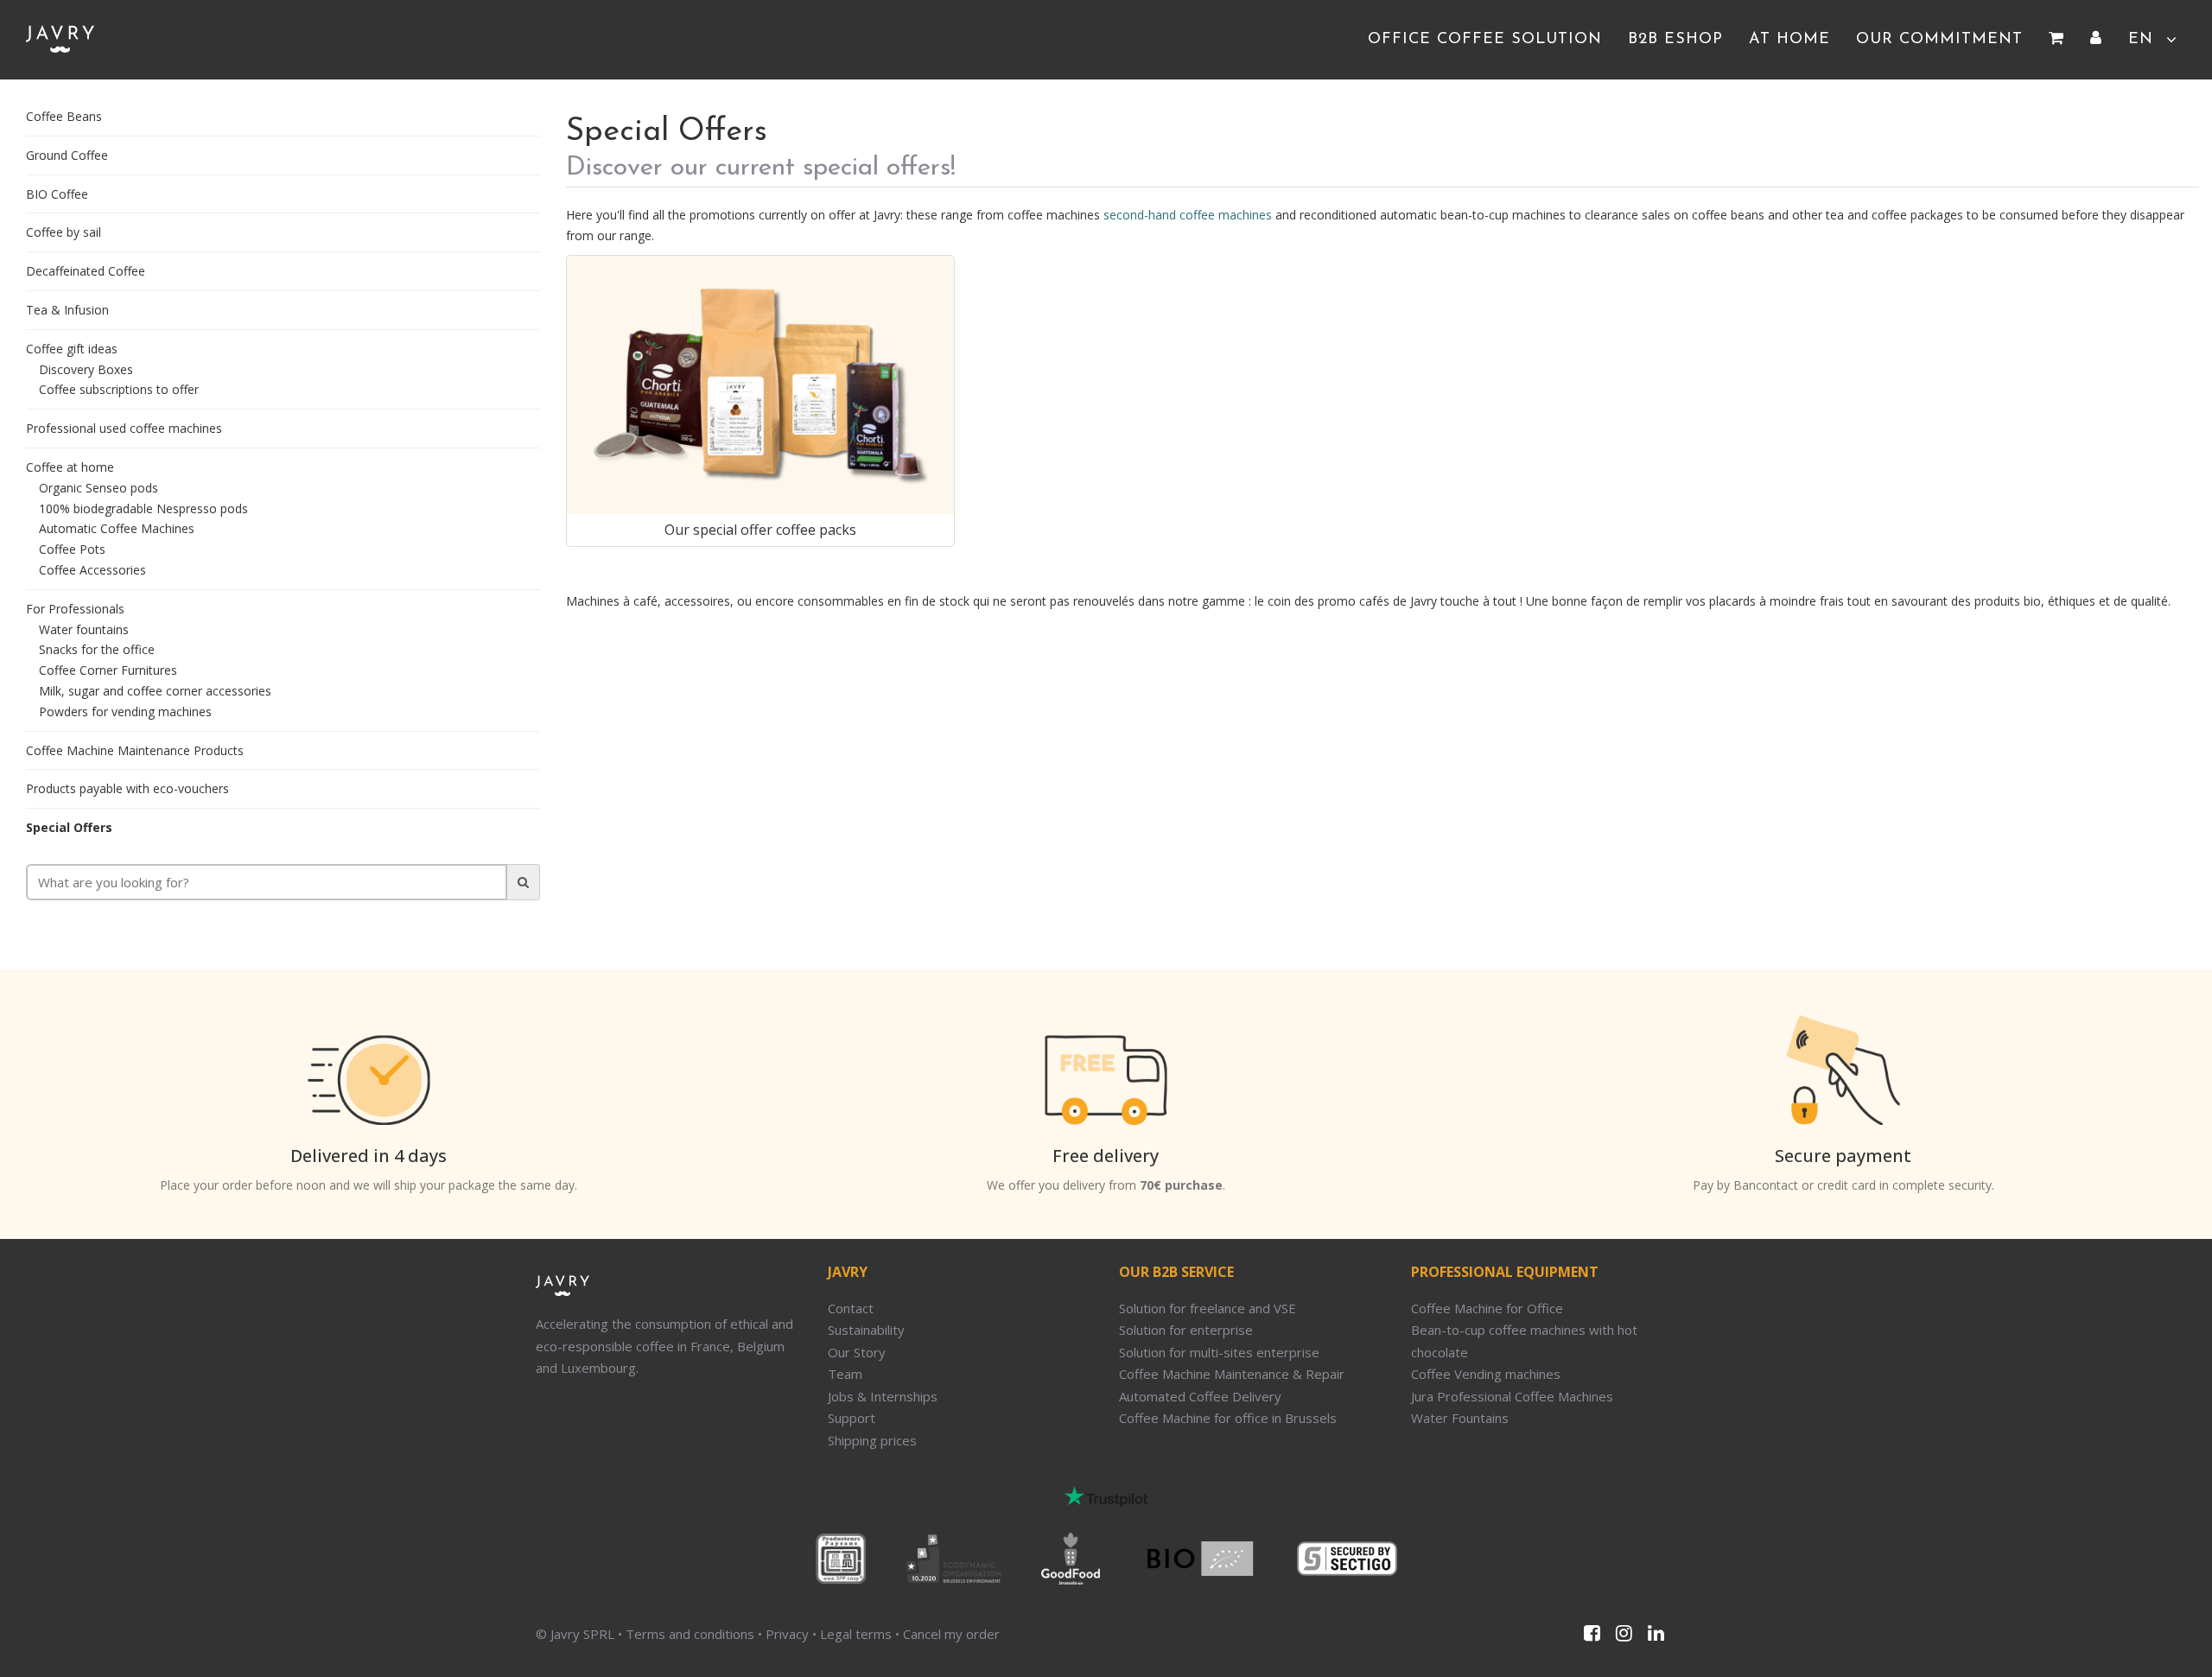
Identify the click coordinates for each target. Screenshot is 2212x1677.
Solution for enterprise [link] (1186, 1330)
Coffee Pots (72, 549)
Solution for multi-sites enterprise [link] (1219, 1352)
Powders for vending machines (125, 711)
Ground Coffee (67, 155)
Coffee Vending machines (1486, 1374)
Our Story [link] (857, 1352)
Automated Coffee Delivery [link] (1200, 1396)
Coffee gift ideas (72, 349)
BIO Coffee (57, 194)
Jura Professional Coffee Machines (1512, 1396)
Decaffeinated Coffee (86, 271)
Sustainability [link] (866, 1330)
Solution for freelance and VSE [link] (1208, 1308)
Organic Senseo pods (99, 488)
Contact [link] (851, 1308)
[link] (2056, 40)
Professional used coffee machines (124, 428)
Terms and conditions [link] (690, 1634)
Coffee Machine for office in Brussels (1228, 1418)
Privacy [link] (787, 1634)
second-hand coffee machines (1188, 215)
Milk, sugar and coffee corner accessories (155, 691)
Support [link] (852, 1418)
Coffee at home (70, 467)
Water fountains (84, 629)
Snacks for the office (97, 649)
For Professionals (75, 609)
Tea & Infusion (67, 310)
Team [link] (845, 1374)
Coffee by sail (64, 232)
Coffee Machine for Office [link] (1487, 1308)
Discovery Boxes (86, 369)
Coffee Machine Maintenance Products (135, 750)
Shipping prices (872, 1440)
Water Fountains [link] (1460, 1418)
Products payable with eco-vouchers (127, 788)
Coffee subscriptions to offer (119, 389)
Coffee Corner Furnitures (108, 670)
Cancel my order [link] (951, 1634)
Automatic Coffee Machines (117, 528)
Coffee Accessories (92, 570)
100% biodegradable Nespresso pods (143, 508)
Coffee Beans (64, 116)
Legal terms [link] (856, 1634)
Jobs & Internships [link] (883, 1396)
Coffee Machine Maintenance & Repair (1232, 1374)
